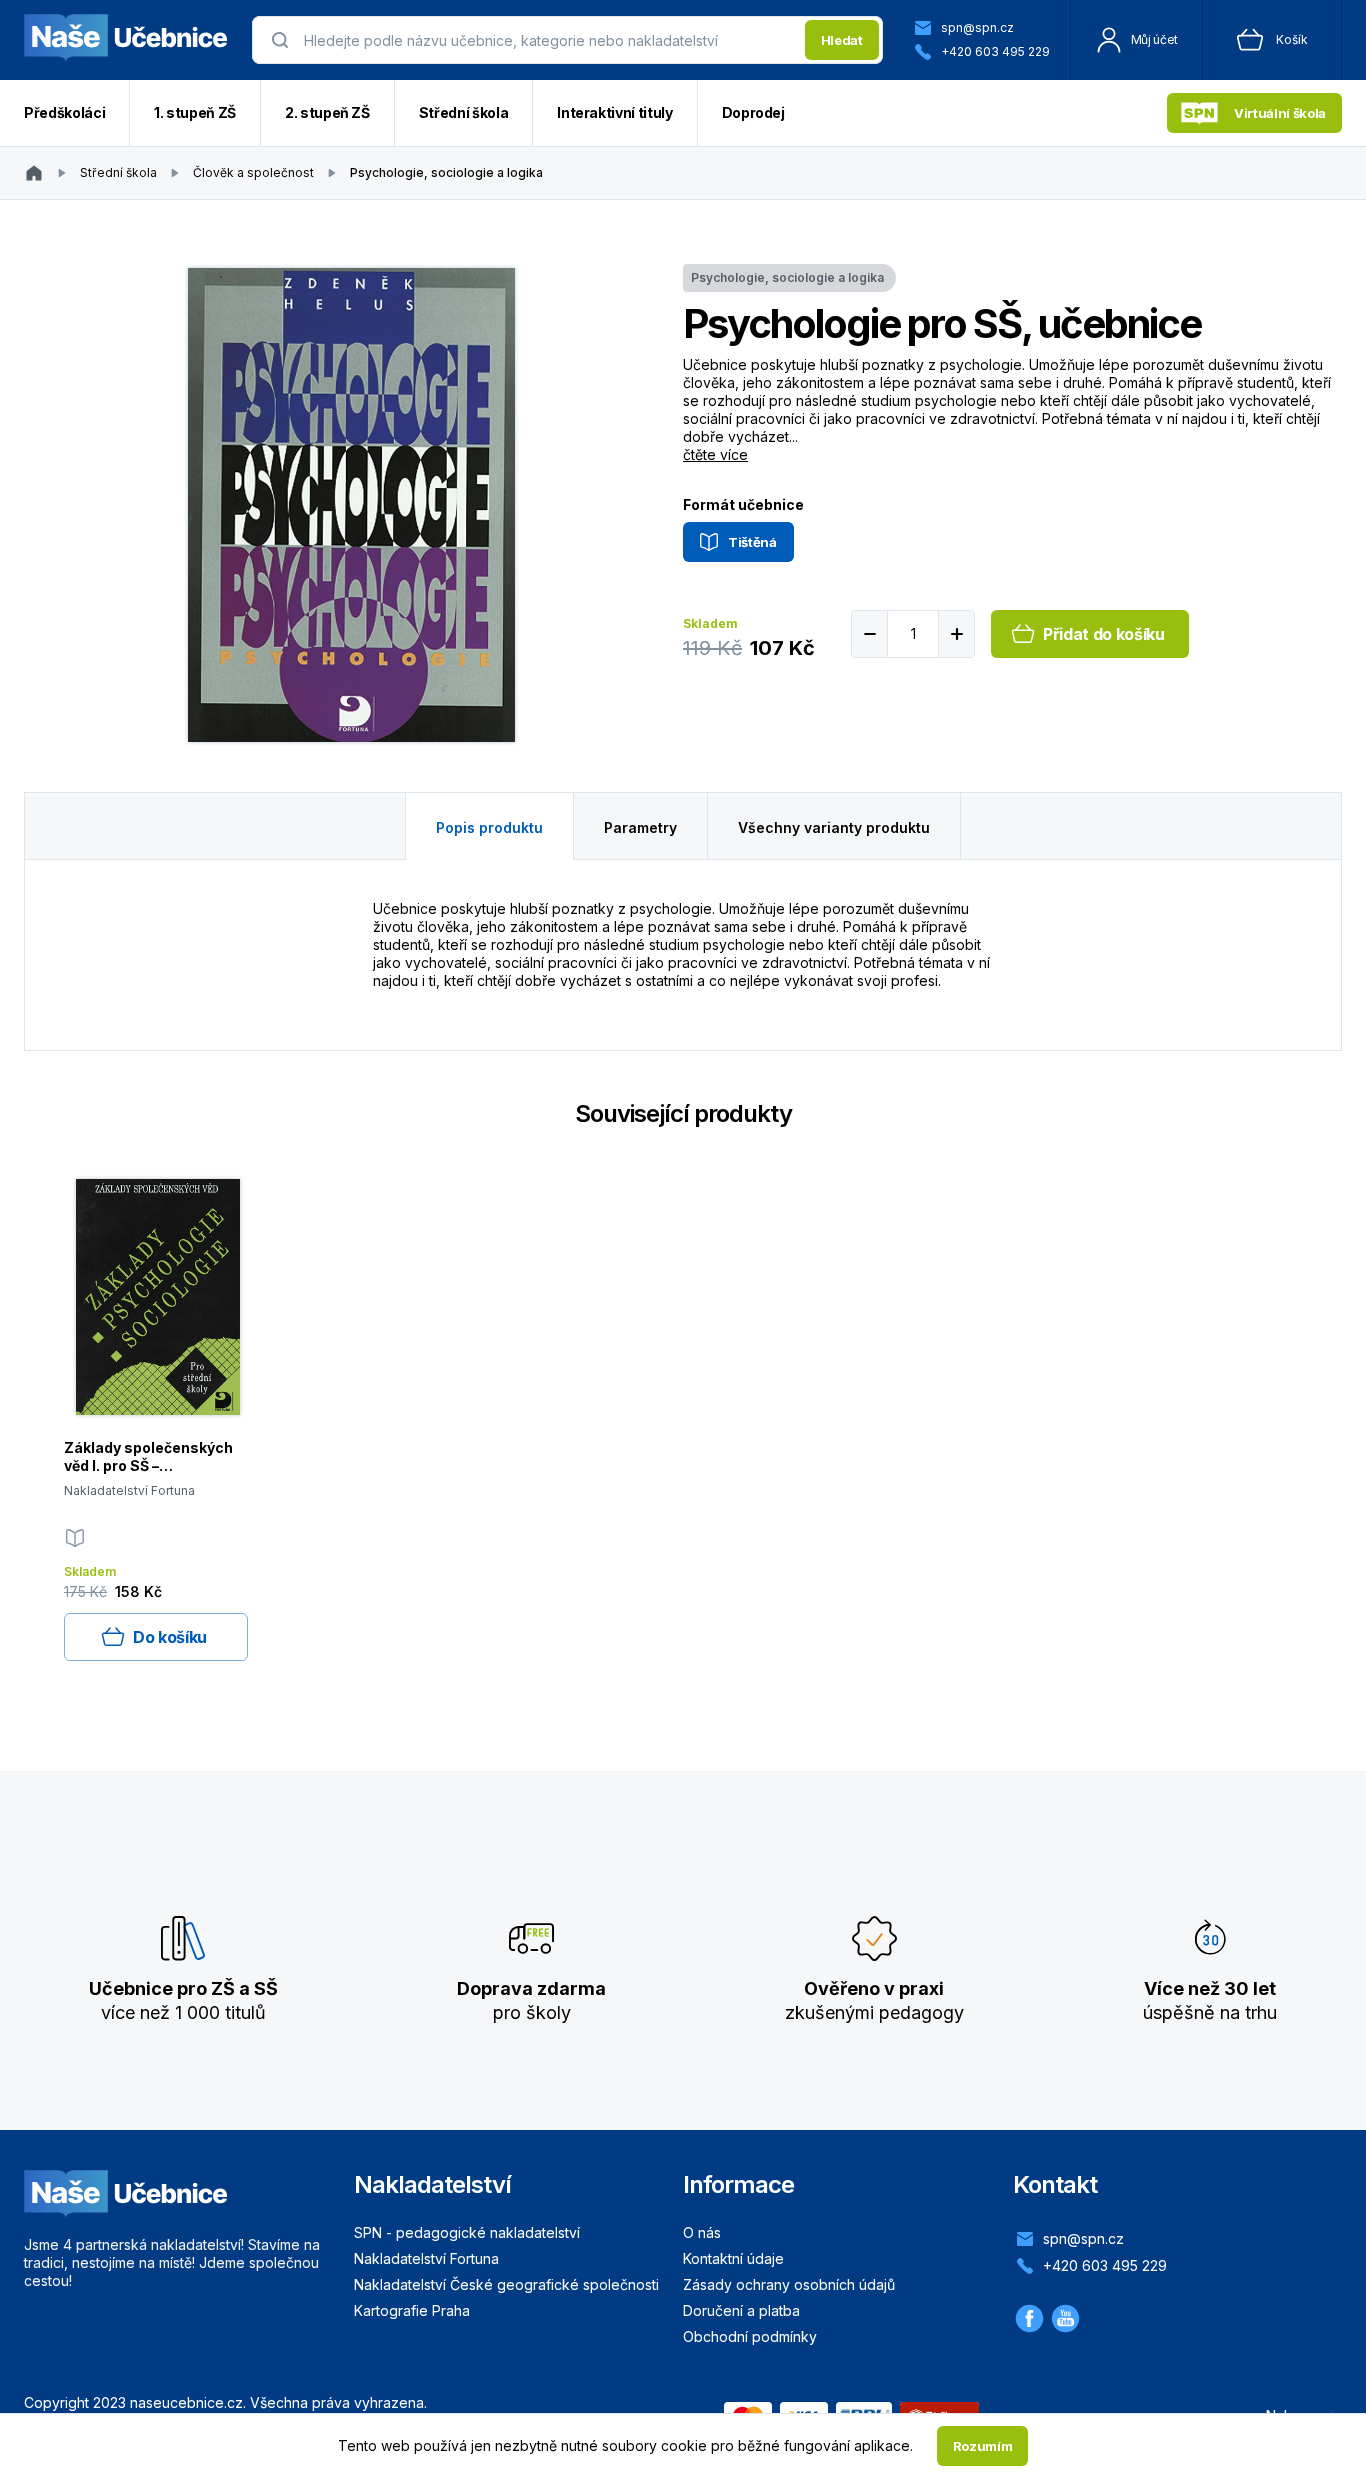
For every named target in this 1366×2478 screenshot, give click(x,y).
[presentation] (548, 40)
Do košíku (170, 1637)
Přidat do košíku (1104, 634)
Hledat (842, 40)
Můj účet (1154, 39)
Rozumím (983, 2446)
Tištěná (752, 542)
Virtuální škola (1280, 113)
